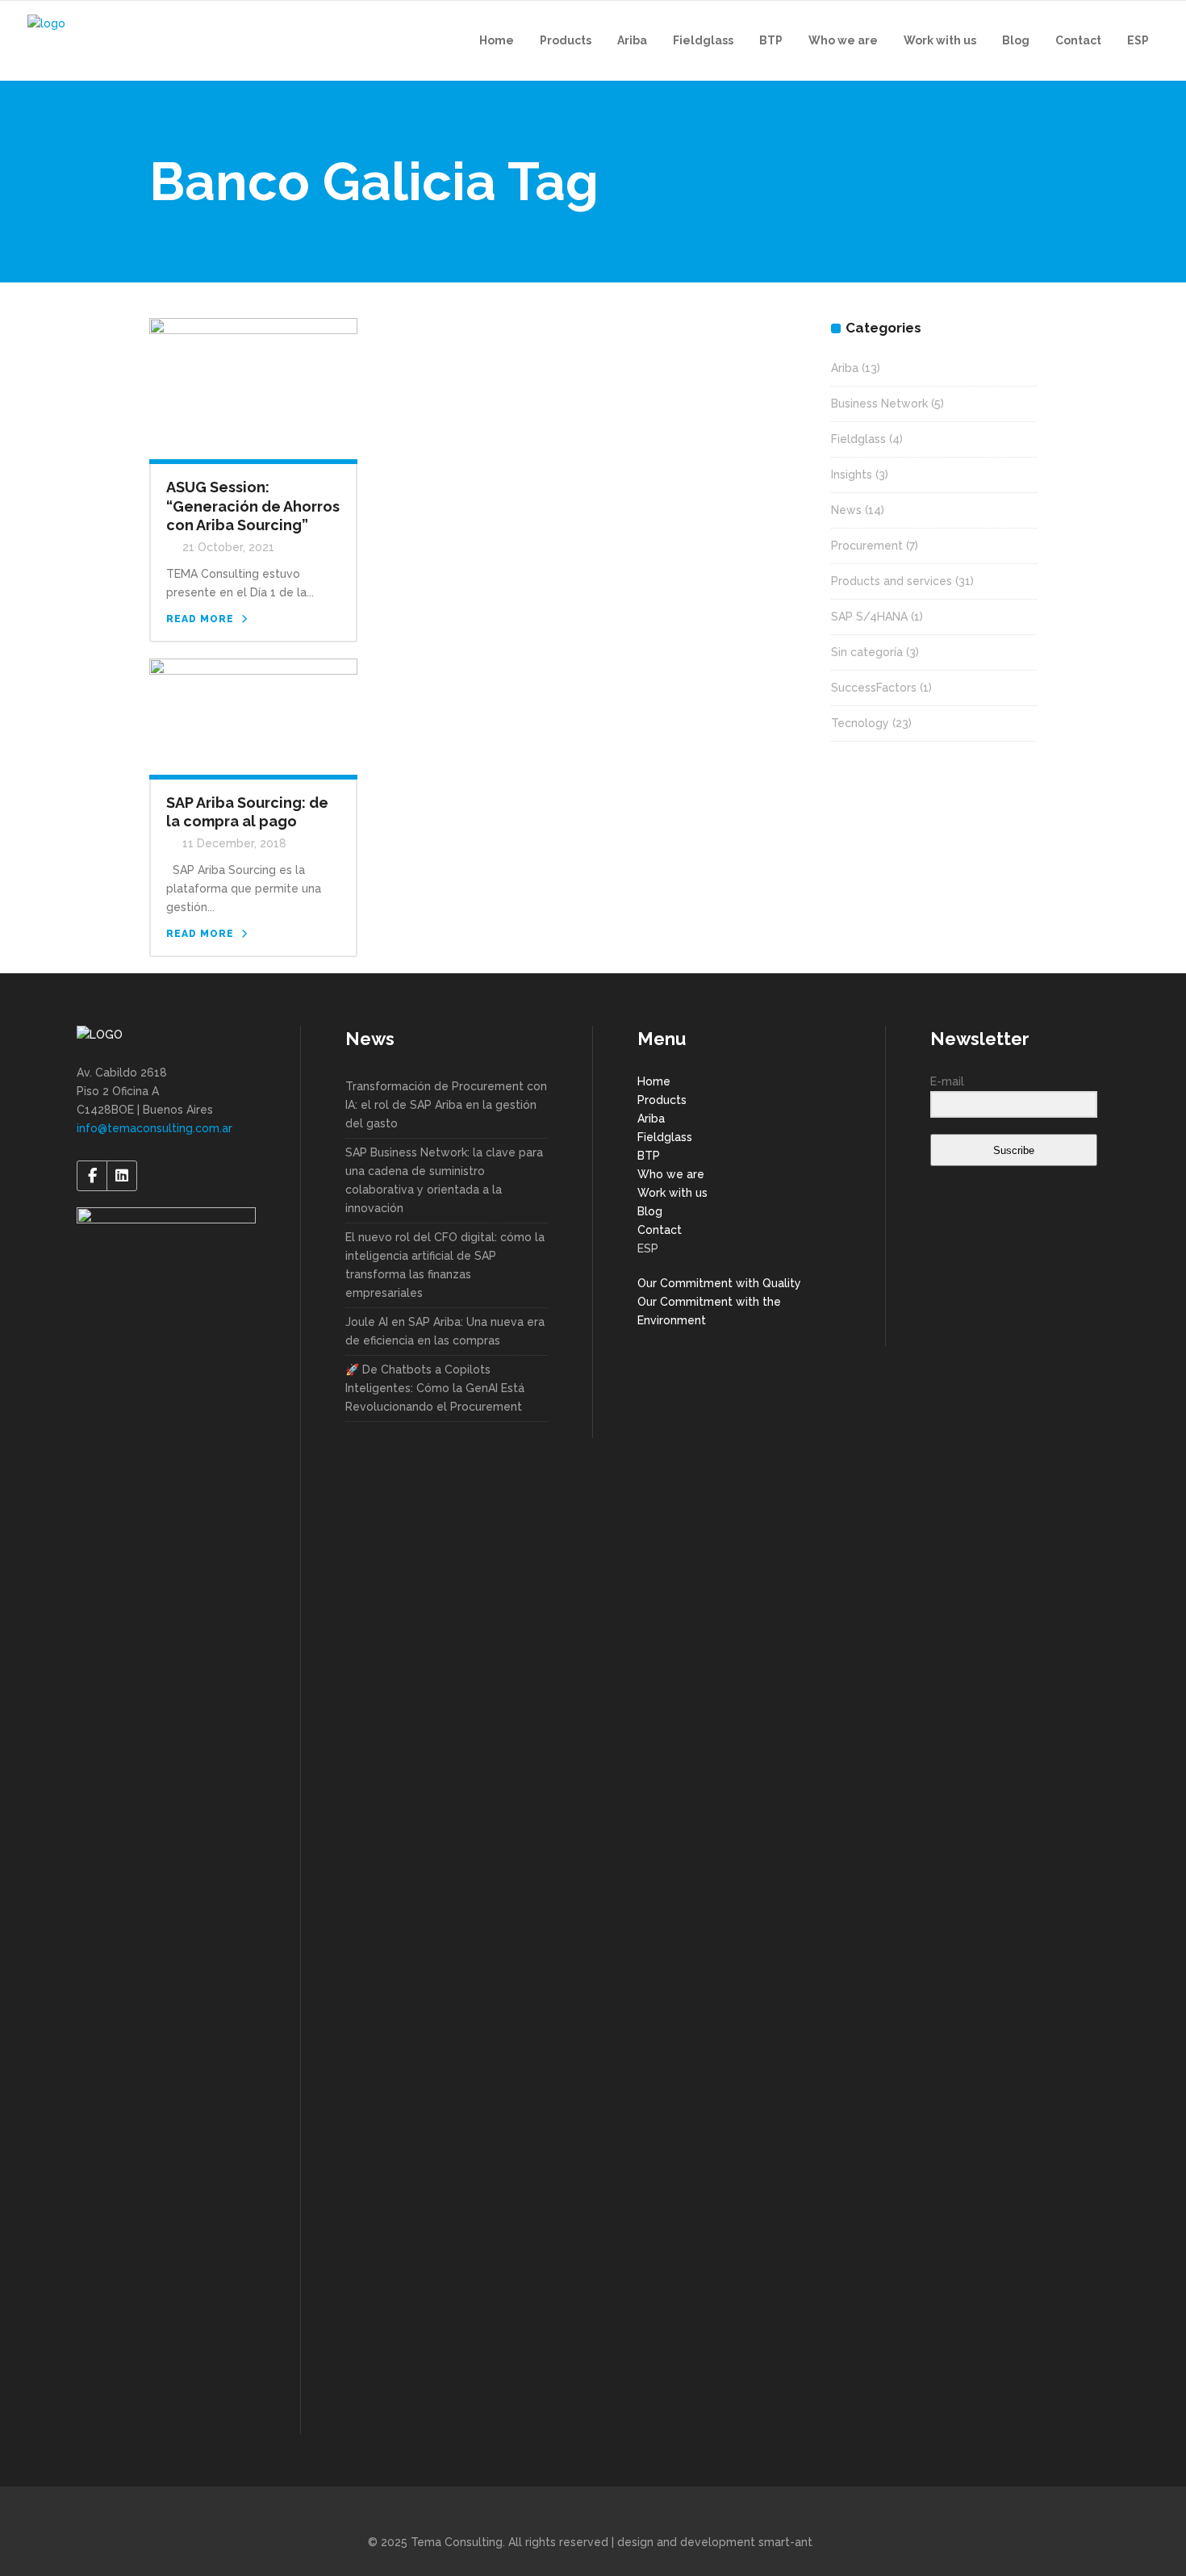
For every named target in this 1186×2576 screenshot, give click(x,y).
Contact (660, 1230)
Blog (650, 1211)
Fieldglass (858, 439)
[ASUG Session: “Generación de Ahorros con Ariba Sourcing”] (253, 387)
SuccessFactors (874, 688)
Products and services (892, 581)
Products (662, 1100)
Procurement (867, 546)
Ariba (845, 368)
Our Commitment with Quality (719, 1283)
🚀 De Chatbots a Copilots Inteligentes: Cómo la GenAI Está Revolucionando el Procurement (435, 1388)
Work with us (672, 1193)
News (846, 510)
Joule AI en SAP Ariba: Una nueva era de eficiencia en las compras (445, 1331)
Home (654, 1081)
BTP (649, 1156)
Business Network (879, 404)
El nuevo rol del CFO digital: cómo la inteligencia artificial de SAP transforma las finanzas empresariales (445, 1265)
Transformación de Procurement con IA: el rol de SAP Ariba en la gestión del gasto (446, 1105)
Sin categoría (867, 652)
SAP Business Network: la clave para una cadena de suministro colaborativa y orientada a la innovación (444, 1180)
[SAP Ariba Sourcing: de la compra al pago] (253, 715)
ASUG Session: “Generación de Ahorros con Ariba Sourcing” (253, 506)
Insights (852, 475)
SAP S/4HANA (869, 617)
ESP (648, 1248)
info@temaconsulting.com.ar (155, 1128)
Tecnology (860, 723)
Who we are (671, 1174)
